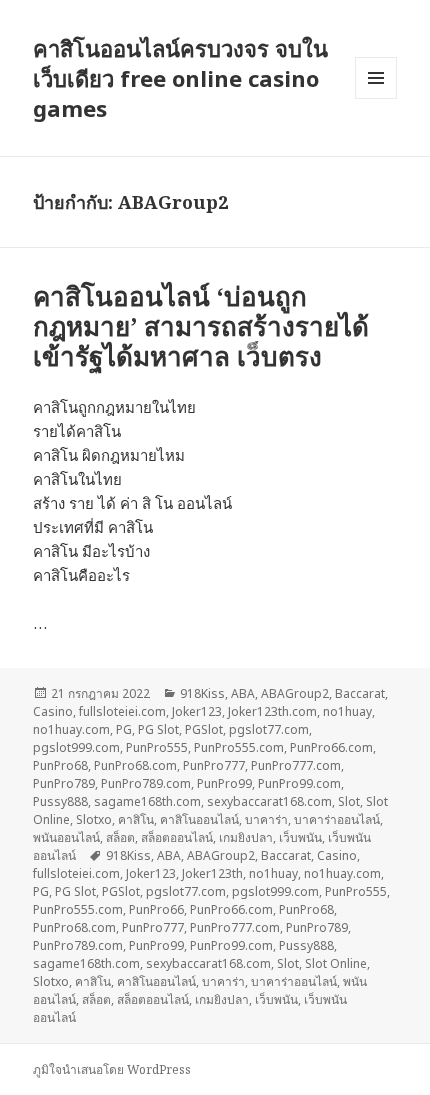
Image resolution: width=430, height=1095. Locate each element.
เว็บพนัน (300, 837)
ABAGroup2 (295, 693)
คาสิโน (136, 819)
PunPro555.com (239, 747)
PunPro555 (157, 747)
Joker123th (212, 873)
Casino (53, 711)
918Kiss (202, 693)
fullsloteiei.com (122, 711)
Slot (349, 801)
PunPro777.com (296, 765)
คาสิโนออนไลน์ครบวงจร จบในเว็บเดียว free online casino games (180, 78)
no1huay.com (71, 729)
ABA (243, 693)
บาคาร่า (266, 819)
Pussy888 (60, 801)
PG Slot (158, 729)
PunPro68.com (135, 765)
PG (124, 729)
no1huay (347, 711)
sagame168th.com (147, 801)
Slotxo (94, 819)
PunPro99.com (299, 783)
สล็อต (120, 837)
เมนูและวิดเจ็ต (376, 78)
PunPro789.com (146, 783)
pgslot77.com (269, 729)
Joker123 (197, 711)
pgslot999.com (76, 747)
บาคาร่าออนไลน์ (337, 819)
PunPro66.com (331, 747)
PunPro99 (224, 783)
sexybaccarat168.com (269, 801)
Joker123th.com (272, 711)
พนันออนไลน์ (66, 837)
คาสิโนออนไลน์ (199, 819)
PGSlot (204, 729)
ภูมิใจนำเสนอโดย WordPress (112, 1069)
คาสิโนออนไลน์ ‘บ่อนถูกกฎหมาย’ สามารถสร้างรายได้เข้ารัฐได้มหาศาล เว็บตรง (201, 326)
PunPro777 (214, 765)
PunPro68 (60, 765)
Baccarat (360, 693)
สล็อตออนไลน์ (177, 837)
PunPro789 (64, 783)
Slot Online (336, 963)
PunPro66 (156, 909)
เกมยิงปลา (246, 837)
